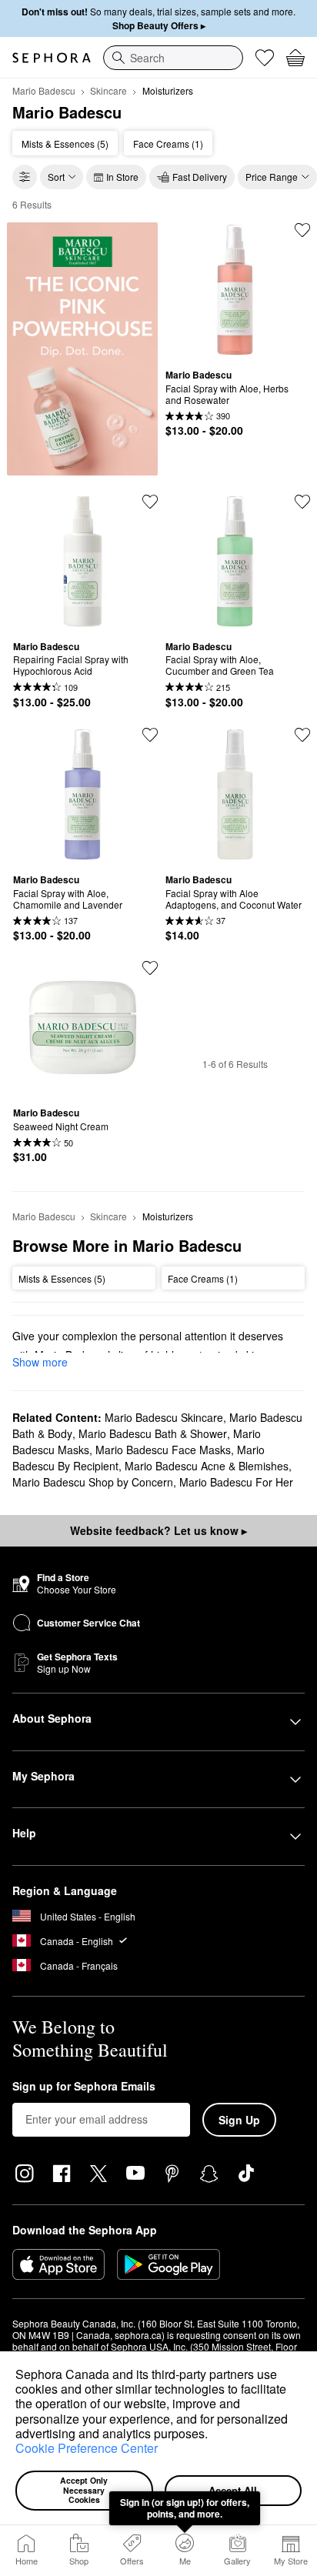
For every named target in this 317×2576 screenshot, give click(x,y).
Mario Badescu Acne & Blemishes (207, 1466)
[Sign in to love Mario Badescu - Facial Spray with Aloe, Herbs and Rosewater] (302, 230)
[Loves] (265, 58)
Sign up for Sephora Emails (84, 2087)
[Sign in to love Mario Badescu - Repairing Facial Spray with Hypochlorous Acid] (150, 502)
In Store (122, 177)
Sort (56, 177)
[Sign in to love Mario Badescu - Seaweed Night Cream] (150, 968)
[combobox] (173, 58)
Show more (40, 1362)
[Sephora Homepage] (52, 58)
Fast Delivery (200, 177)
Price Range (272, 177)
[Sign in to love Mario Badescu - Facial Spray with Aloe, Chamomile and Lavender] (150, 735)
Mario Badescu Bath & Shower (153, 1433)
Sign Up (239, 2120)
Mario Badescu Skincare (164, 1417)
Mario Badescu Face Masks (163, 1450)
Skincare (108, 90)
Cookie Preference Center (87, 2448)
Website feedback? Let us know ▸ (158, 1530)
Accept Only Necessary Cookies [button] (85, 2490)
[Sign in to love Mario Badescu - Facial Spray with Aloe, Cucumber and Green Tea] (302, 502)
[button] (213, 2435)
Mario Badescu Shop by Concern (93, 1482)
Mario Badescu (44, 90)
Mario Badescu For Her (236, 1482)
